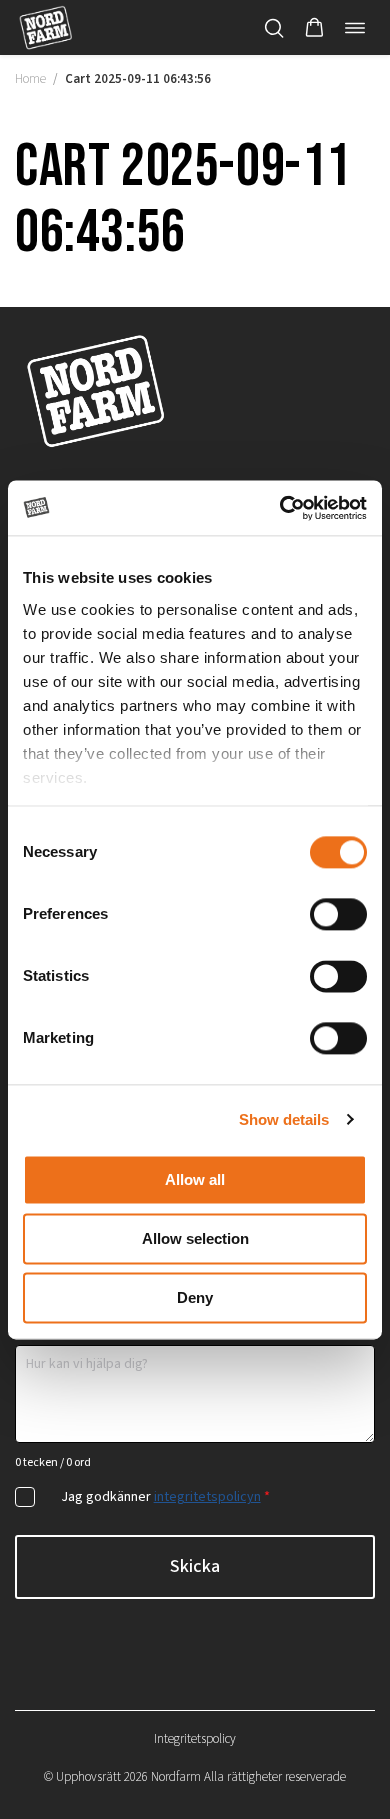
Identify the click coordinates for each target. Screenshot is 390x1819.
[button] (314, 28)
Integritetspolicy (195, 1739)
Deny (195, 1297)
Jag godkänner (165, 1497)
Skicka (195, 1566)
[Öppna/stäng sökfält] (274, 28)
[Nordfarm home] (45, 27)
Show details (284, 1119)
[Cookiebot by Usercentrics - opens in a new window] (280, 508)
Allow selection (195, 1238)
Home (30, 79)
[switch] (338, 914)
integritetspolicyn (207, 1497)
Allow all (195, 1179)
